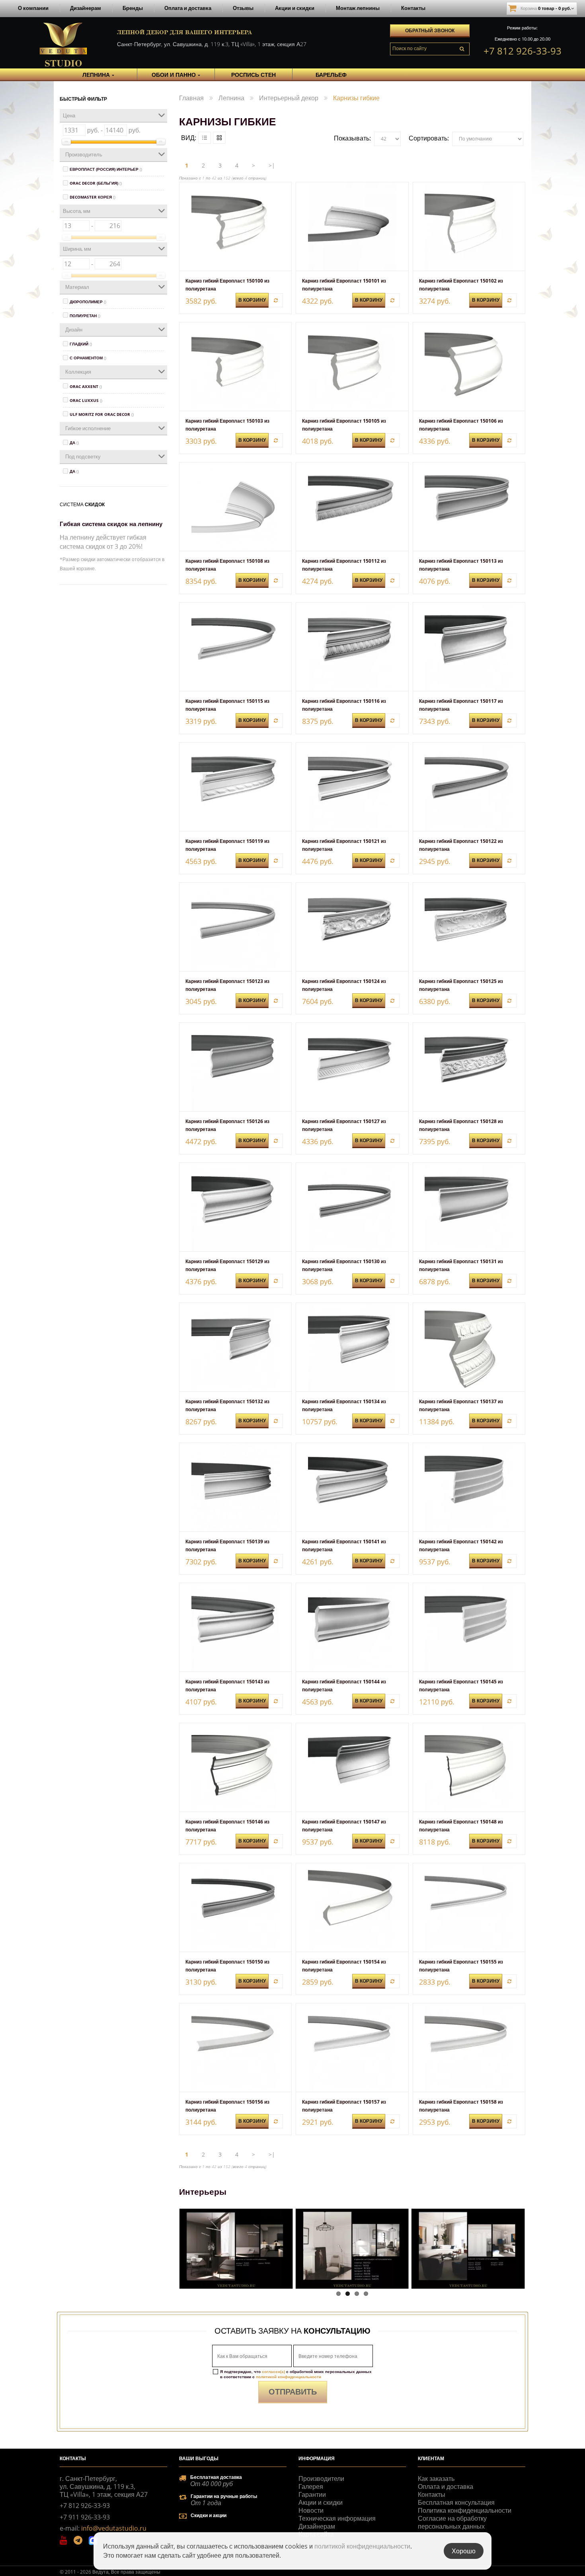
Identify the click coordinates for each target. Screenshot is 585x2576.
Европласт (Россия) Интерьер (106, 169)
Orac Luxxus (86, 400)
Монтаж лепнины (358, 8)
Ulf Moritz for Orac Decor (102, 414)
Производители (321, 2478)
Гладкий (81, 344)
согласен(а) (273, 2371)
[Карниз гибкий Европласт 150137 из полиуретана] (469, 1347)
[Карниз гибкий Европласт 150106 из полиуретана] (469, 367)
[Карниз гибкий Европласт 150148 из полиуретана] (469, 1767)
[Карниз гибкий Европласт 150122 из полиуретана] (469, 787)
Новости (311, 2510)
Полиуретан (85, 316)
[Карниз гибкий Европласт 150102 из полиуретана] (469, 226)
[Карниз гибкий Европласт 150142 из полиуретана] (469, 1487)
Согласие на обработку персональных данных (452, 2522)
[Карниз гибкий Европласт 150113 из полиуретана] (469, 507)
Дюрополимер (88, 302)
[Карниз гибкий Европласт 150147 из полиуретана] (352, 1767)
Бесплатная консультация (456, 2502)
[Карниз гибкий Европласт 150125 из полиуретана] (469, 927)
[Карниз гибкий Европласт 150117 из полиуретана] (469, 647)
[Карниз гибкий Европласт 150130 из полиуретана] (352, 1207)
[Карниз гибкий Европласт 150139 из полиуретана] (235, 1487)
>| (272, 165)
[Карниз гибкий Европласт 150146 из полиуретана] (235, 1767)
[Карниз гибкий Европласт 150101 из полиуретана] (352, 226)
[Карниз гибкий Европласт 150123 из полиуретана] (235, 927)
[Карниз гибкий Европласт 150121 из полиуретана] (352, 787)
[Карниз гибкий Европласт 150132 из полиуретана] (235, 1347)
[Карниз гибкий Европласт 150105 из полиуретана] (352, 367)
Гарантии (312, 2494)
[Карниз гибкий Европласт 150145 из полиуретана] (469, 1627)
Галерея (311, 2486)
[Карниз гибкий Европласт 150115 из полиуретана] (235, 647)
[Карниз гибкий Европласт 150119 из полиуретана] (235, 787)
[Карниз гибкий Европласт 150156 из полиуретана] (235, 2048)
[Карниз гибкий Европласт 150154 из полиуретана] (352, 1907)
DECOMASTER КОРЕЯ (93, 197)
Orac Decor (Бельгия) (96, 183)
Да (74, 443)
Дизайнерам (86, 8)
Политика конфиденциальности (465, 2510)
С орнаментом (88, 358)
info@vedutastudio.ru (114, 2528)
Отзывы (243, 8)
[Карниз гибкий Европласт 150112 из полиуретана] (352, 507)
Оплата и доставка (188, 8)
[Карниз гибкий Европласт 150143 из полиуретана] (235, 1627)
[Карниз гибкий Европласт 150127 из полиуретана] (352, 1067)
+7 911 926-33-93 (85, 2517)
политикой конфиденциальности (289, 2377)
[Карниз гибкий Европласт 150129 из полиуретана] (235, 1207)
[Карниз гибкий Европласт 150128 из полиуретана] (469, 1067)
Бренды (133, 8)
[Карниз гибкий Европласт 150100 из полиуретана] (235, 226)
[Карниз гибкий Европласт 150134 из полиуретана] (352, 1347)
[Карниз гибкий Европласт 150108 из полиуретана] (235, 507)
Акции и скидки (295, 8)
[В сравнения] (276, 300)
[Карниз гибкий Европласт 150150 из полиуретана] (235, 1907)
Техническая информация (337, 2518)
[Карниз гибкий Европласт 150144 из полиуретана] (352, 1627)
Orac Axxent (86, 386)
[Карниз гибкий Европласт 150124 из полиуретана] (352, 927)
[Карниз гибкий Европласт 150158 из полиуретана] (469, 2048)
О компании (33, 8)
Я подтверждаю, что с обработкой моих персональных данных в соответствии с (296, 2374)
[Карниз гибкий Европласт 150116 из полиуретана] (352, 647)
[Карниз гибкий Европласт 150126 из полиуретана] (235, 1067)
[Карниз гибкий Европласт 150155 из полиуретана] (469, 1907)
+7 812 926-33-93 (523, 51)
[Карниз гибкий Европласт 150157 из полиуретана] (352, 2048)
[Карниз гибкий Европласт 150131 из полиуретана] (469, 1207)
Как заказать (436, 2478)
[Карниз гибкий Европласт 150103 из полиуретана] (235, 367)
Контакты (413, 8)
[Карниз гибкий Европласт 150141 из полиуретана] (352, 1487)
